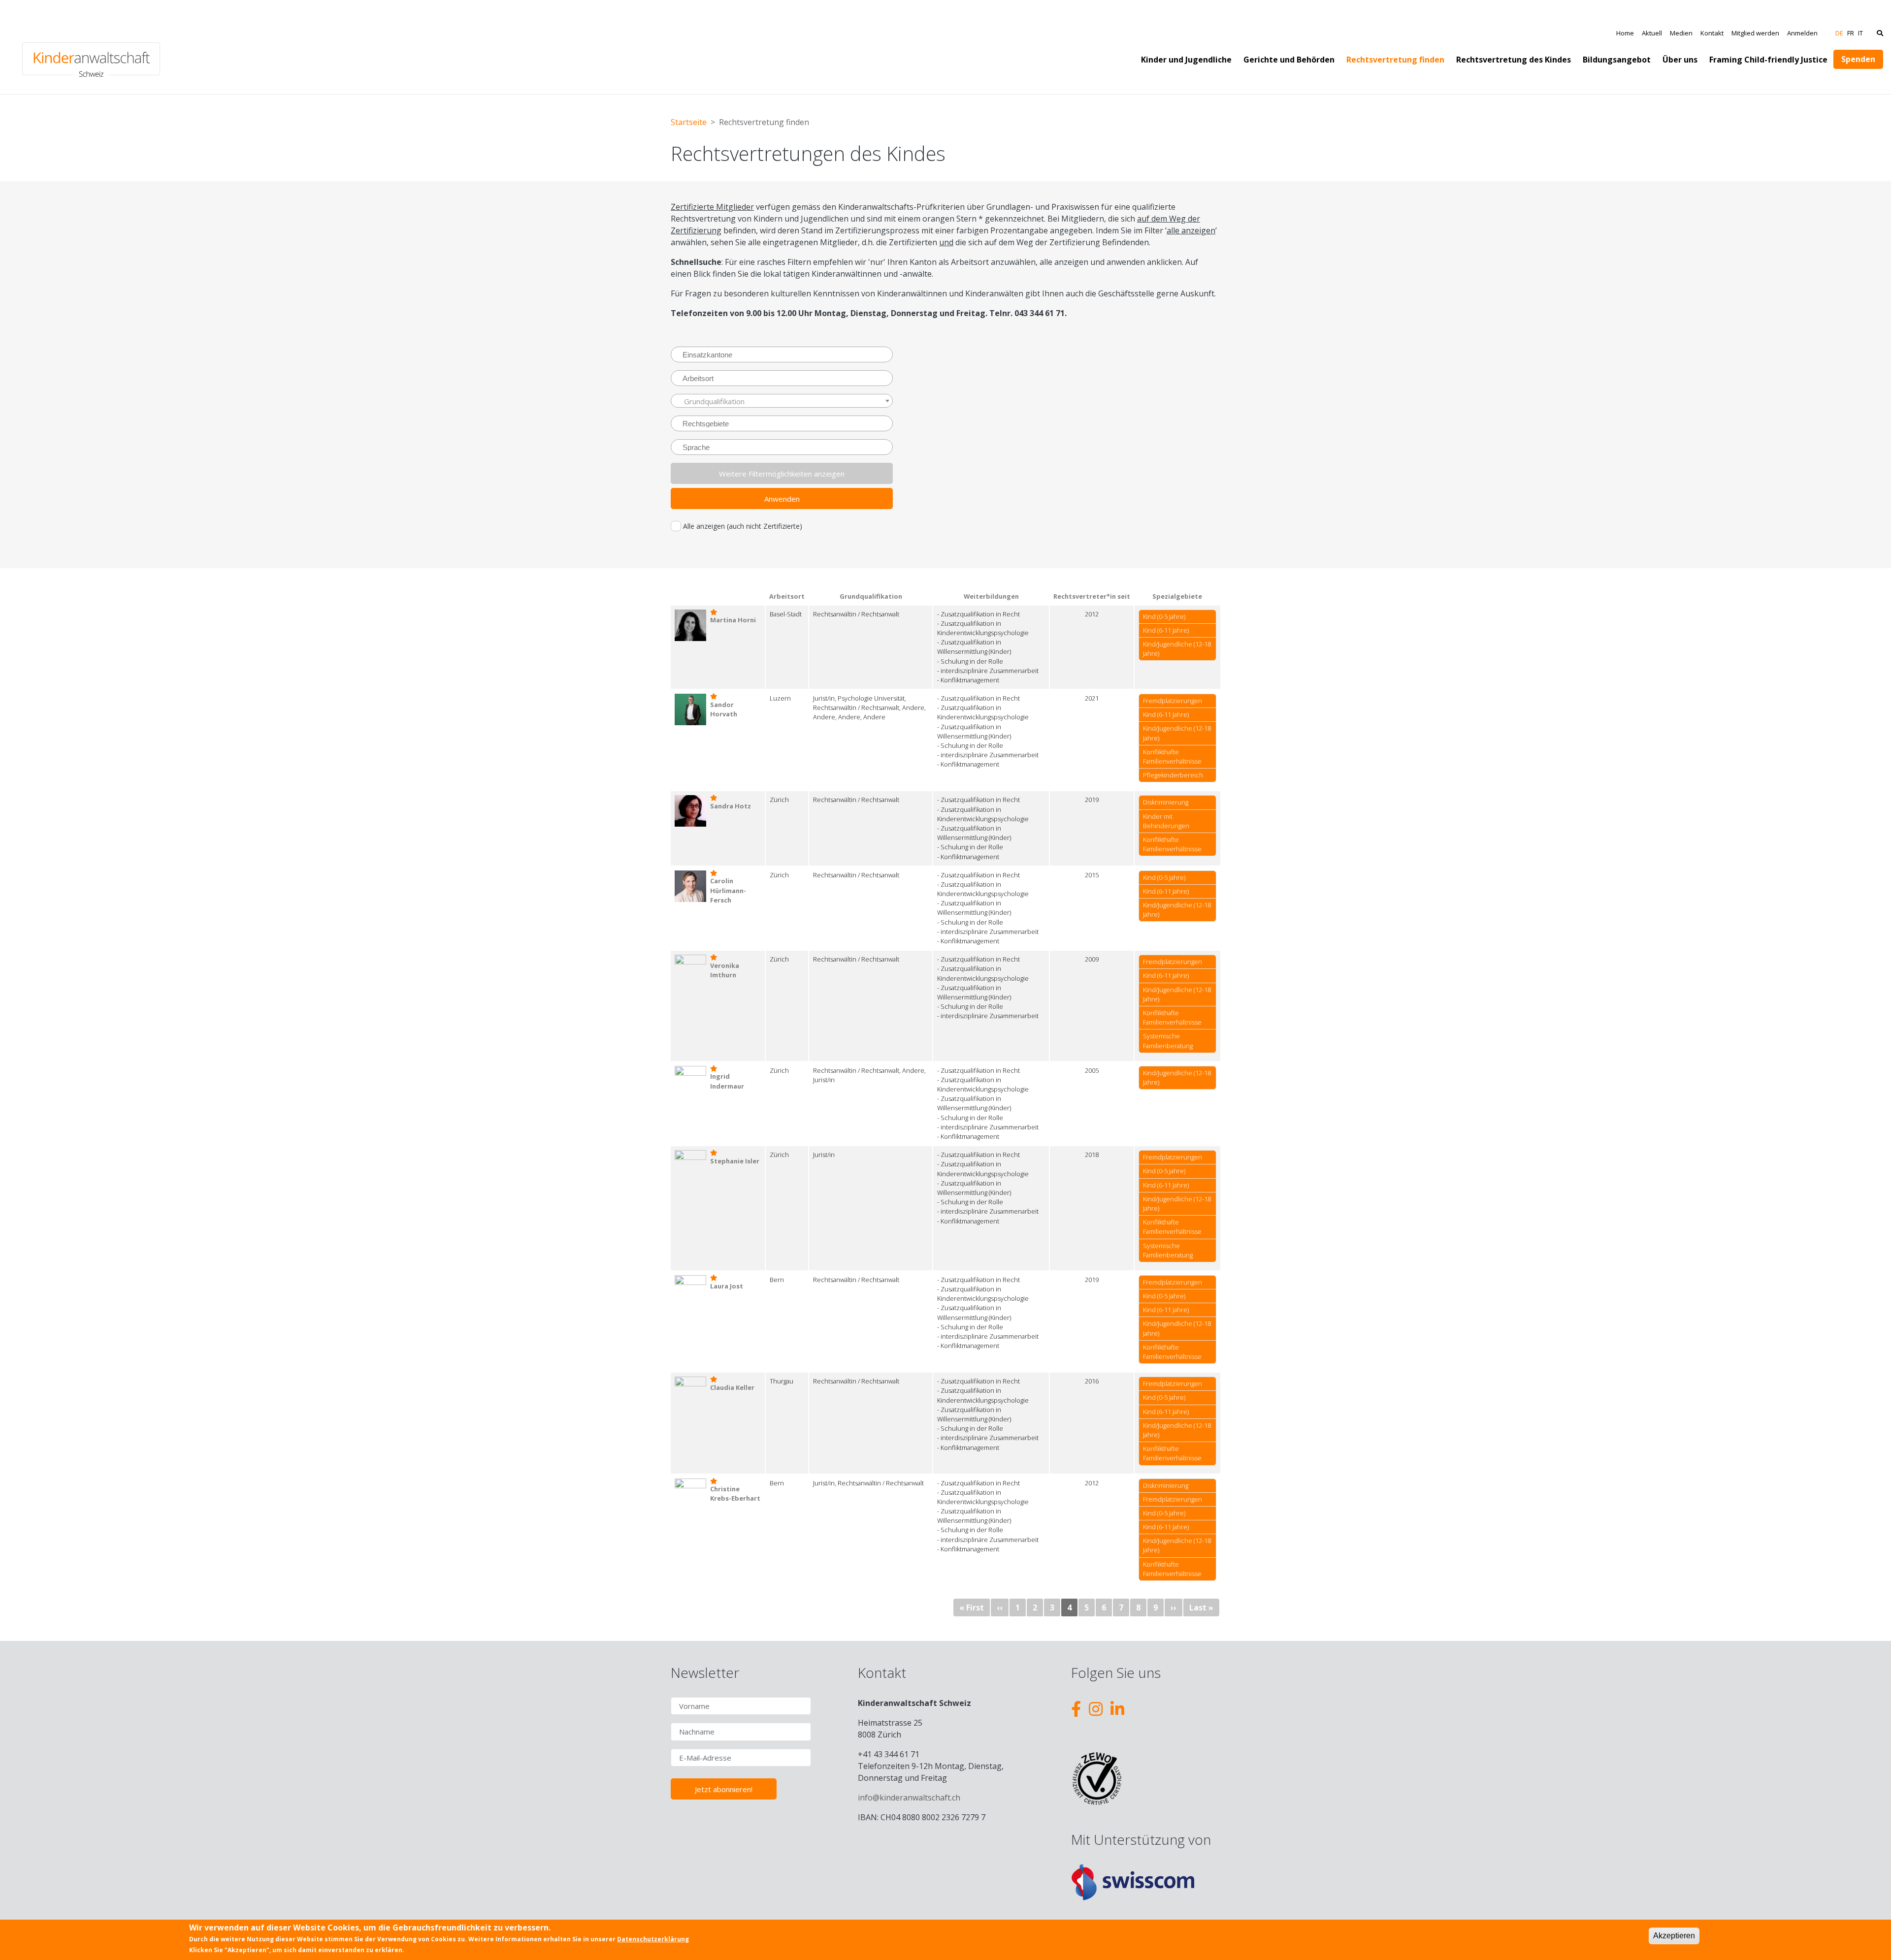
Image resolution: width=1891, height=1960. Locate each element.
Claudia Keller (732, 1387)
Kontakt (1712, 33)
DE (1839, 33)
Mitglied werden (1755, 33)
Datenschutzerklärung (653, 1939)
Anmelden (1802, 33)
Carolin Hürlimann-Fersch (728, 890)
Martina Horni (733, 620)
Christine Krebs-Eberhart (735, 1494)
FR (1851, 33)
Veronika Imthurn (725, 970)
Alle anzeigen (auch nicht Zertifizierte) (743, 526)
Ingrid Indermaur (727, 1081)
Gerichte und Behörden (1289, 60)
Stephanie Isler (735, 1161)
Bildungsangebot (1617, 60)
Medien (1681, 33)
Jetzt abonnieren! (724, 1789)
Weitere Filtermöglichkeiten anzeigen (782, 474)
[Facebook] (1076, 1709)
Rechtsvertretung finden (1395, 60)
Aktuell (1652, 33)
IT (1860, 33)
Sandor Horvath (724, 709)
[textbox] (786, 401)
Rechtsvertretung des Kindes (1514, 60)
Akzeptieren (1674, 1936)
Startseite (689, 122)
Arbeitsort (787, 596)
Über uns (1680, 60)
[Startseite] (91, 47)
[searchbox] (787, 354)
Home (1625, 33)
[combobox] (782, 354)
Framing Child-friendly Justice (1768, 60)
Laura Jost (727, 1286)
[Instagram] (1096, 1709)
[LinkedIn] (1117, 1709)
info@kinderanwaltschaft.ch (909, 1798)
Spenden (1858, 59)
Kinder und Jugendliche (1186, 60)
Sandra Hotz (731, 806)
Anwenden (782, 499)
